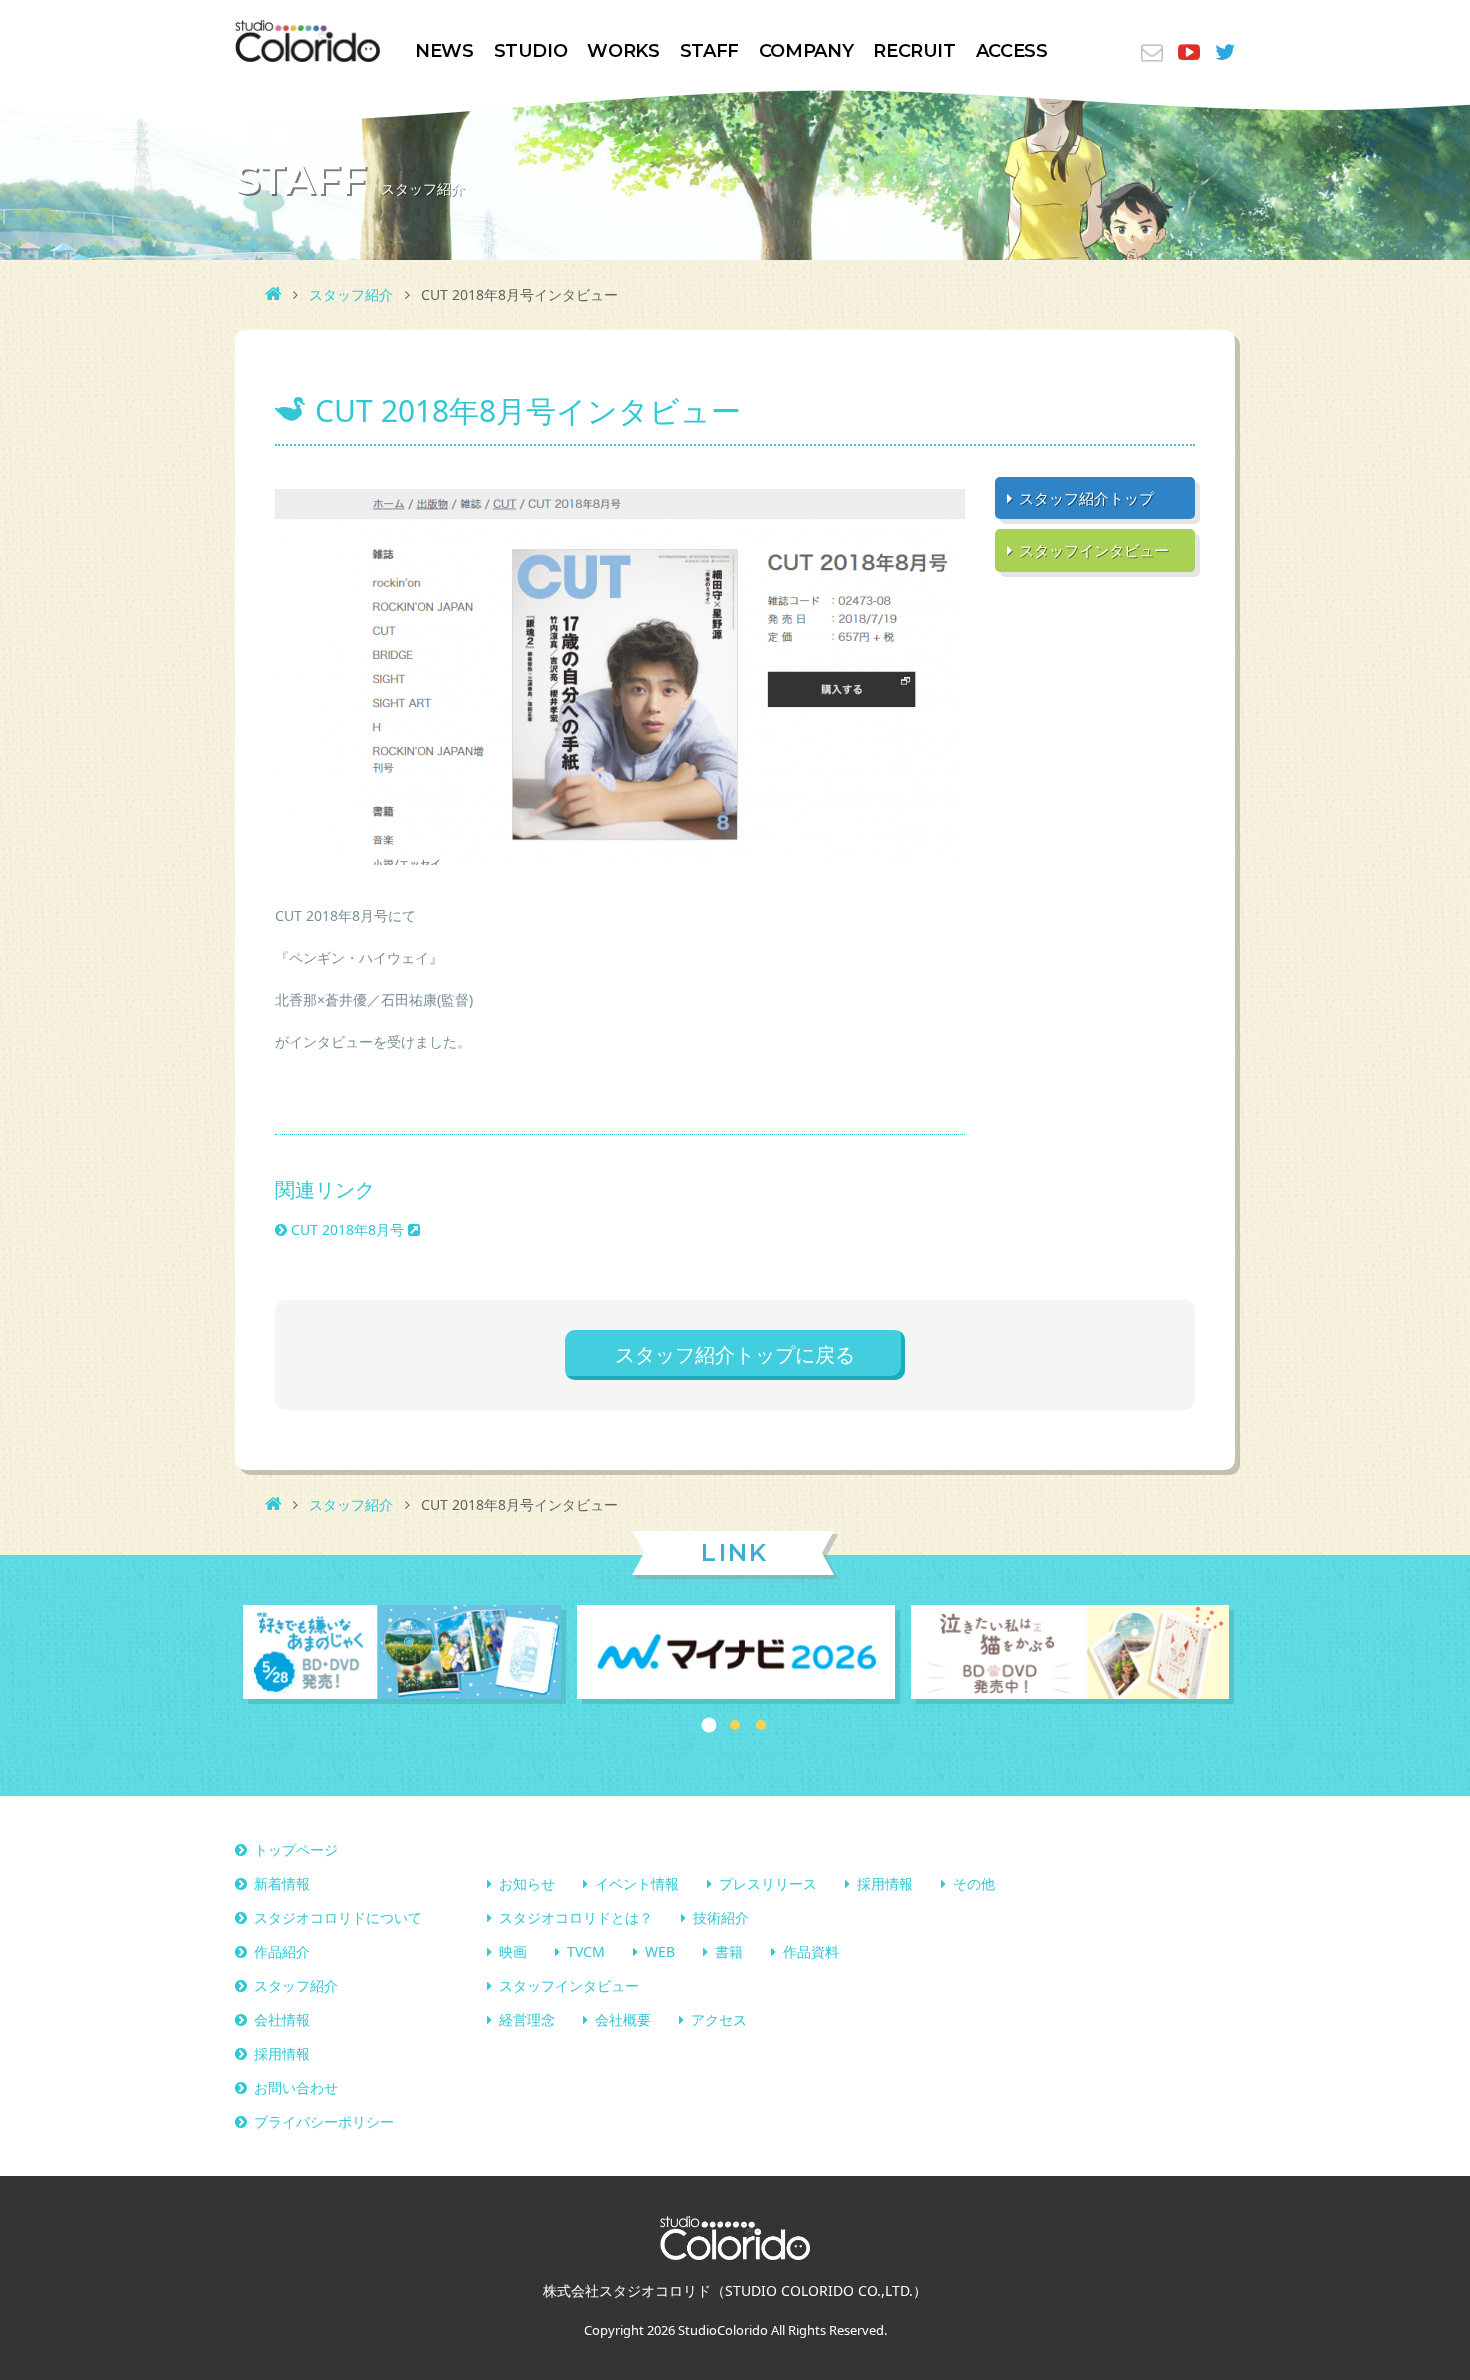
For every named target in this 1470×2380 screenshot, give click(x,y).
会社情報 (282, 2019)
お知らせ (527, 1883)
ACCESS (1012, 51)
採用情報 (885, 1883)
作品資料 (811, 1951)
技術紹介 (721, 1917)
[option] (402, 1654)
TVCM (586, 1951)
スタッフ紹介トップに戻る (735, 1354)
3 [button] (761, 1725)
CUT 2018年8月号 (347, 1229)
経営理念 (527, 2019)
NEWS (444, 51)
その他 (974, 1883)
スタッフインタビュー (569, 1985)
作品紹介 (282, 1951)
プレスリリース (768, 1883)
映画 (513, 1951)
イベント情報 (637, 1883)
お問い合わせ (296, 2087)
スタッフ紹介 (351, 294)
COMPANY (806, 51)
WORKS (623, 51)
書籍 (729, 1951)
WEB (660, 1951)
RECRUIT (914, 51)
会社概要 (623, 2019)
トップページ (296, 1849)
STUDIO (531, 51)
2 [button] (735, 1725)
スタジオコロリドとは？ (576, 1917)
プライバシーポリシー (324, 2121)
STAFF (709, 51)
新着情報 (282, 1883)
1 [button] (709, 1725)
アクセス (719, 2019)
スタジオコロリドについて (338, 1917)
